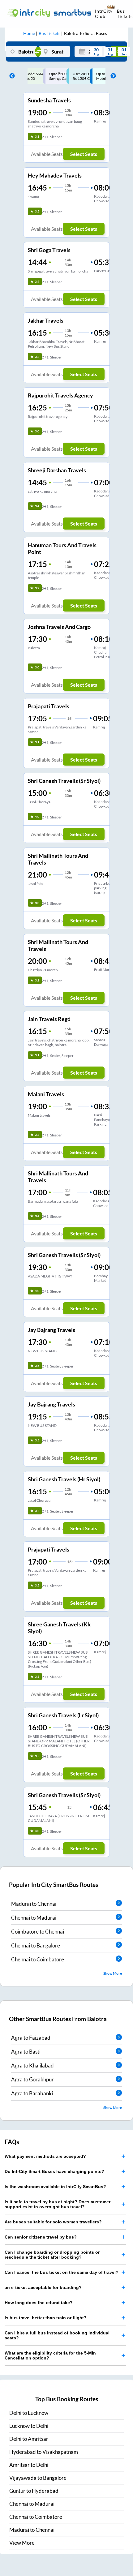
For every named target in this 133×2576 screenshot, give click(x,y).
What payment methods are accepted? (45, 2156)
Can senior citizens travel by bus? (41, 2237)
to (29, 2413)
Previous (11, 76)
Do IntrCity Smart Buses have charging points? (54, 2171)
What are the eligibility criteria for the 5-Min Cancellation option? (50, 2355)
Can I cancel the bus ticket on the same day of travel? (62, 2272)
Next (112, 76)
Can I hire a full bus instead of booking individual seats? (57, 2335)
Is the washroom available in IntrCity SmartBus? (55, 2187)
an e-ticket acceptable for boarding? (43, 2287)
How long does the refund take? (39, 2303)
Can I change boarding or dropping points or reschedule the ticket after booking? (52, 2255)
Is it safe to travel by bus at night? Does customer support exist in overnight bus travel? (58, 2204)
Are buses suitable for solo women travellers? (53, 2222)
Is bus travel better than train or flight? (46, 2318)
